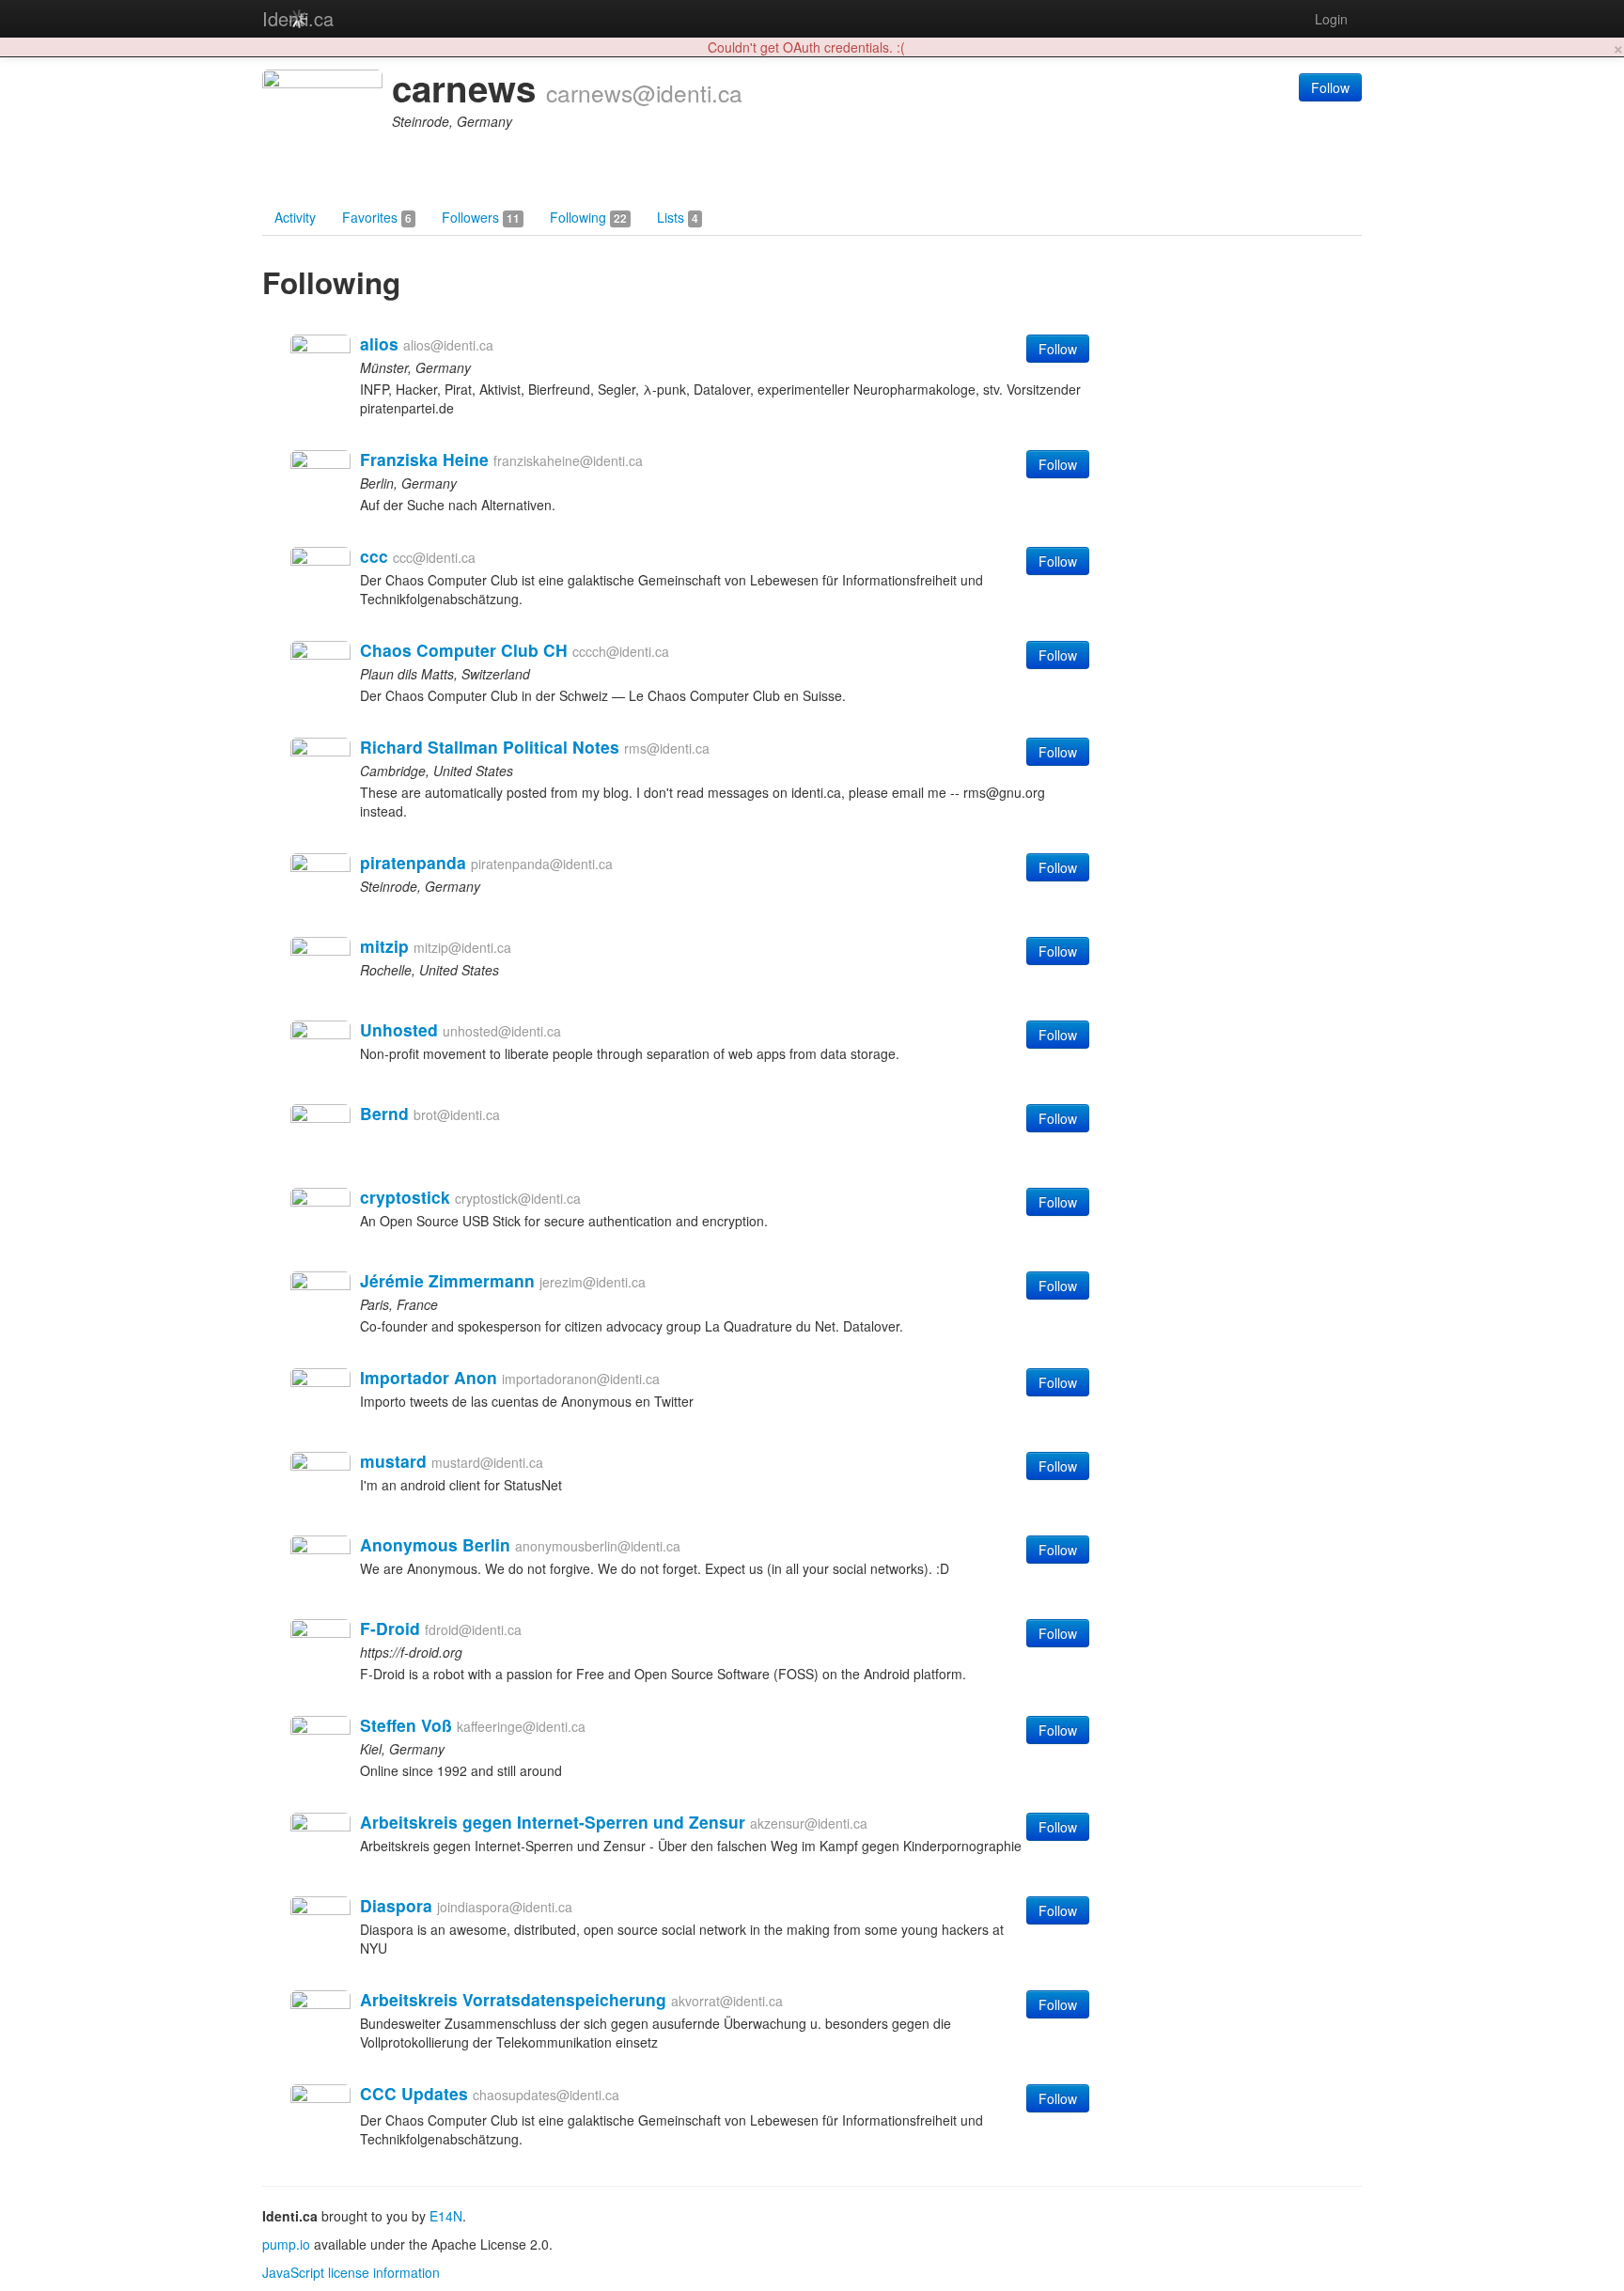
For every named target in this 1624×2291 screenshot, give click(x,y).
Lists (678, 217)
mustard (393, 1461)
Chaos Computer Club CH (464, 650)
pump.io (286, 2244)
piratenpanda (413, 862)
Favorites (377, 217)
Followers (481, 217)
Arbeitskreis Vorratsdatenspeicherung (513, 1999)
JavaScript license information (351, 2272)
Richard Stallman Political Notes (490, 747)
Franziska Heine (424, 459)
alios (379, 343)
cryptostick (405, 1197)
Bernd (384, 1113)
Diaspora (396, 1905)
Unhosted (399, 1029)
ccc (374, 556)
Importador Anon (429, 1377)
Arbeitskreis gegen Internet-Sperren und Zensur (553, 1822)
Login (1331, 19)
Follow (1330, 87)
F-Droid (390, 1628)
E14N (446, 2216)
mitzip (384, 946)
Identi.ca (298, 18)
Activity (295, 217)
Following (588, 217)
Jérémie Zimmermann (447, 1280)
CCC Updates (414, 2093)
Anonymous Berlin (435, 1544)
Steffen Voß (406, 1725)
